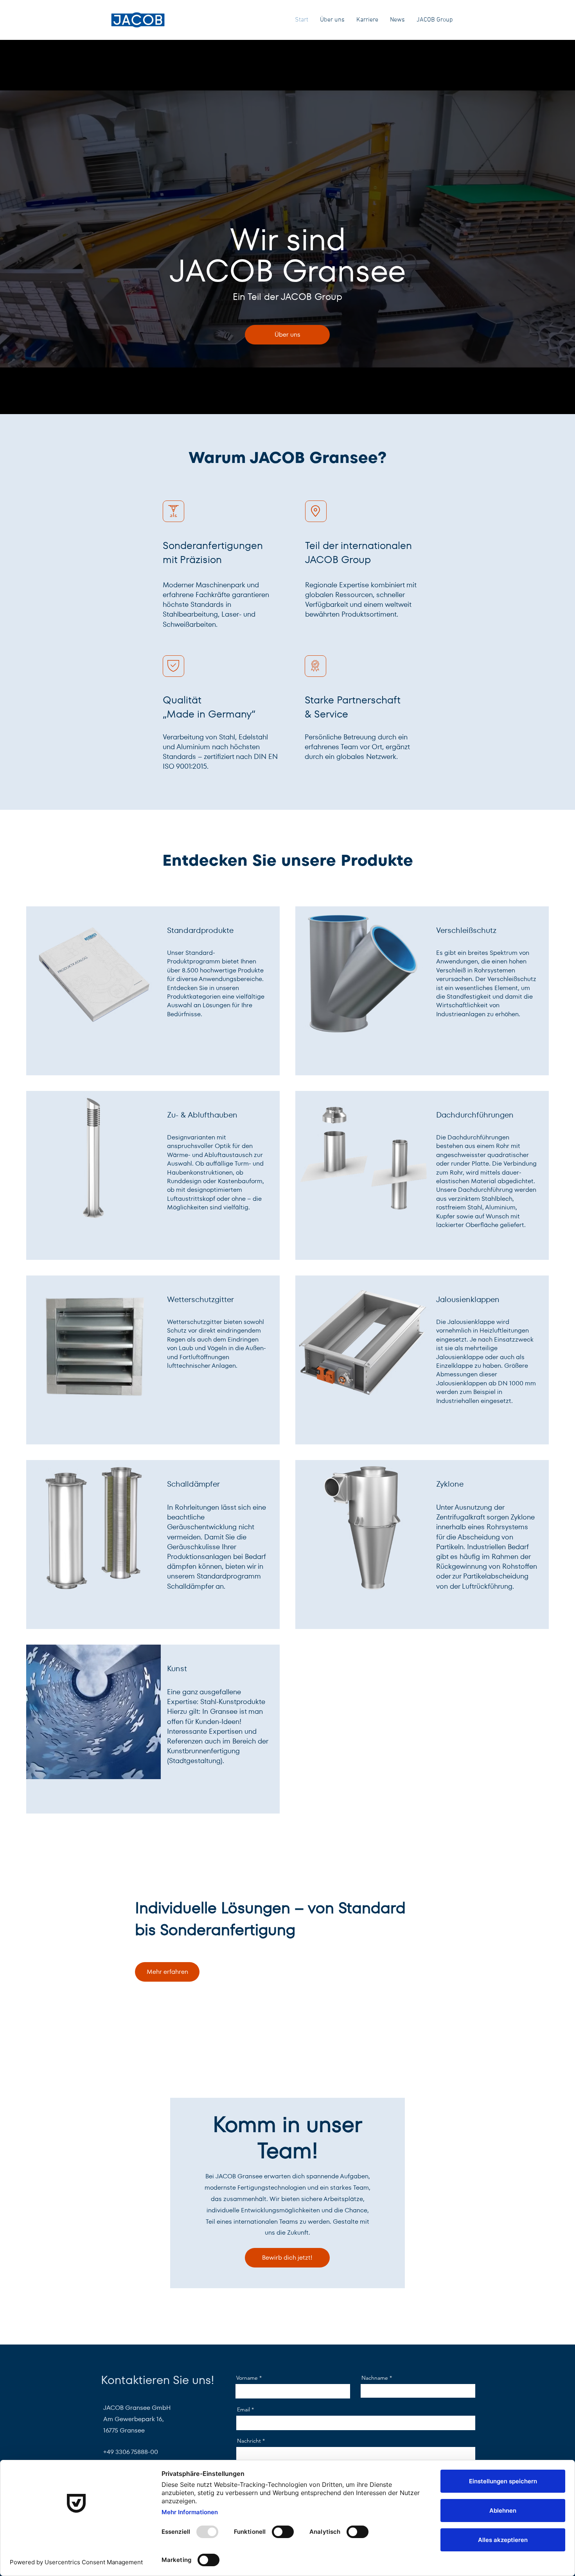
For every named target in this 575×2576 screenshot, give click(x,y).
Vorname (247, 2378)
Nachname (375, 2378)
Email (243, 2409)
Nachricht (249, 2441)
